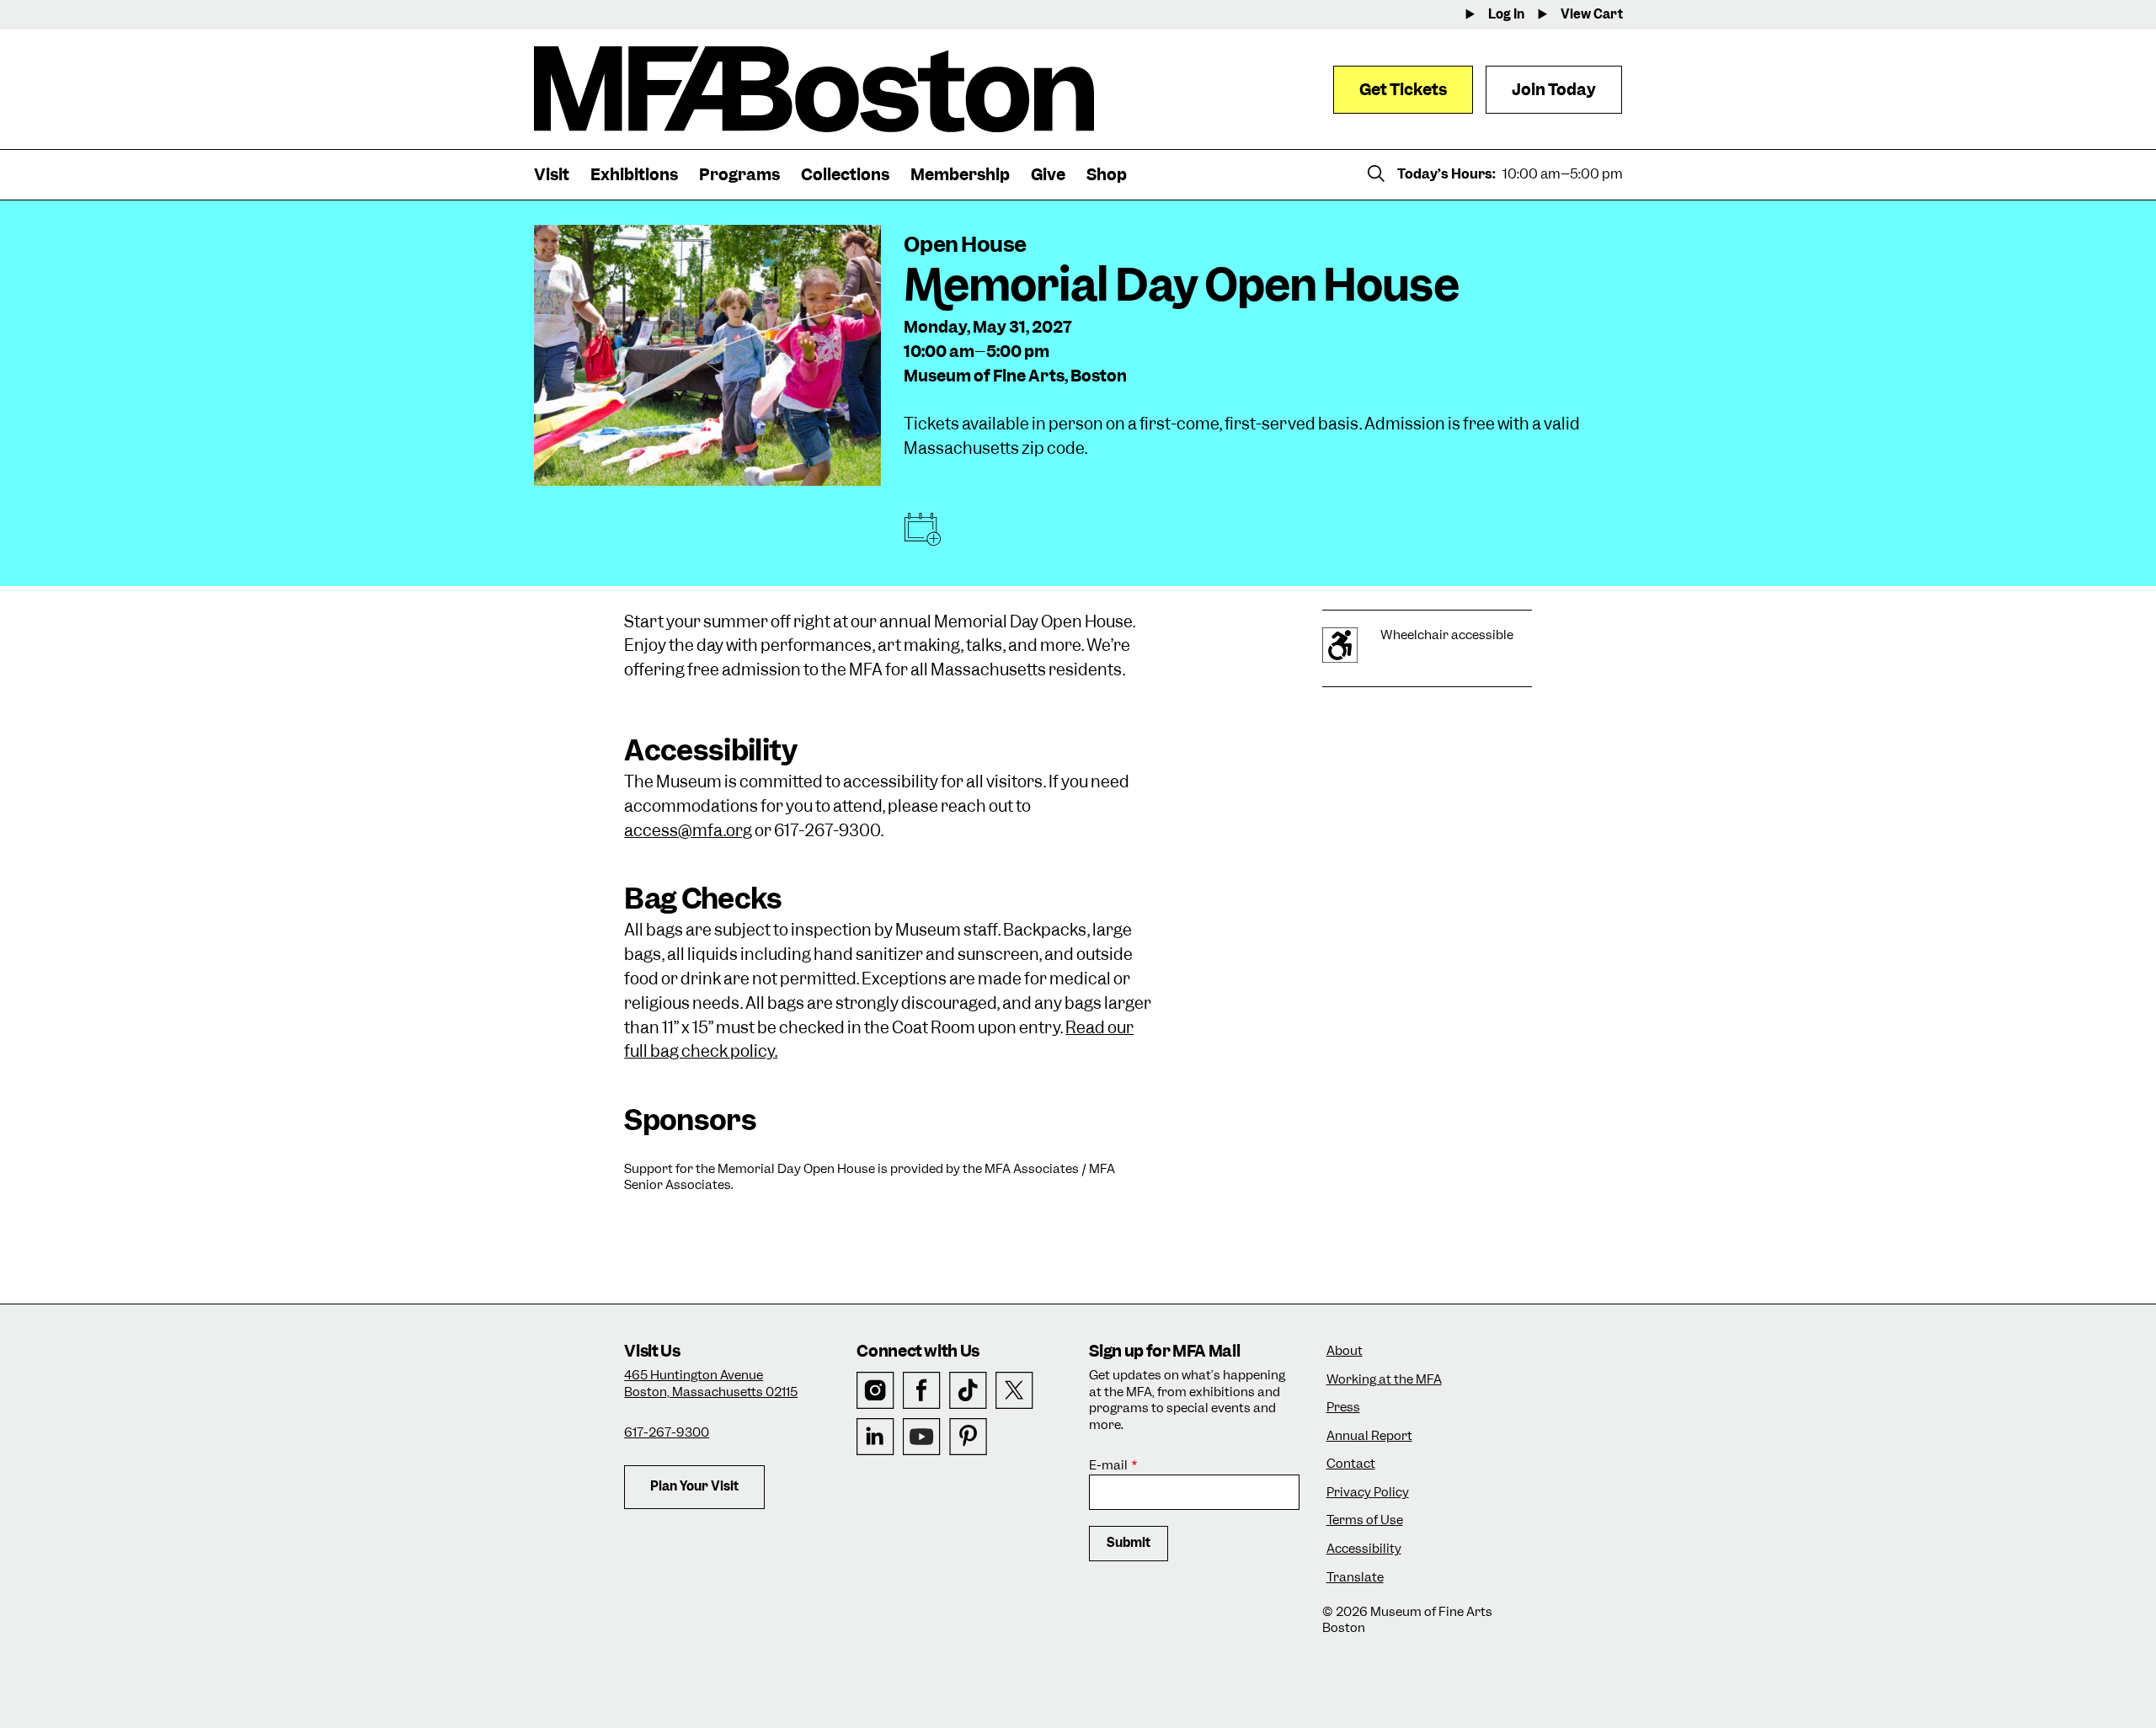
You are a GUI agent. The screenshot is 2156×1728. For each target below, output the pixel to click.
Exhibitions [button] (634, 175)
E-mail (1108, 1466)
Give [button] (1048, 175)
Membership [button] (960, 175)
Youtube (922, 1437)
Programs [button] (739, 175)
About (1345, 1351)
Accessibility (1364, 1549)
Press (1343, 1408)
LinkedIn (875, 1437)
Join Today (1554, 90)
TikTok (968, 1391)
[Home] (814, 89)
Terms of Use (1365, 1520)
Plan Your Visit (694, 1486)
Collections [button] (845, 175)
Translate (1355, 1578)
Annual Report (1369, 1436)
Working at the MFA (1384, 1380)
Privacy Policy (1368, 1493)
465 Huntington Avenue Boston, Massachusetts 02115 (711, 1384)
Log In (1506, 15)
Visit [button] (552, 175)
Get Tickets (1403, 90)
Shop (1107, 175)
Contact (1351, 1464)
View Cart (1592, 15)
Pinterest (968, 1437)
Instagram (875, 1391)
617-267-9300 (667, 1432)
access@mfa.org (688, 831)
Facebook (922, 1391)
